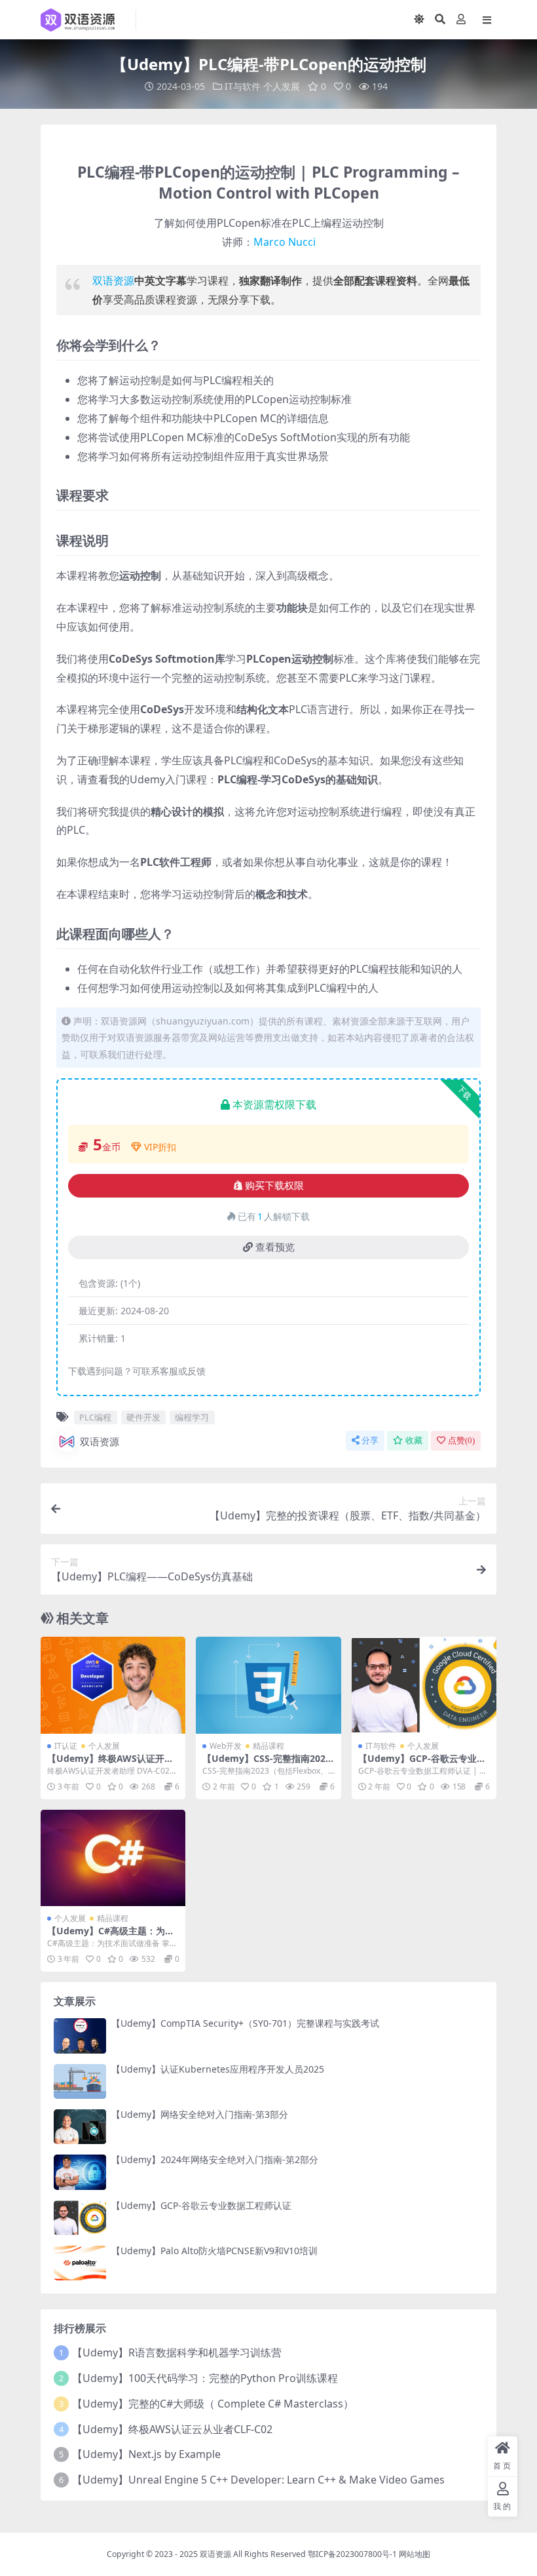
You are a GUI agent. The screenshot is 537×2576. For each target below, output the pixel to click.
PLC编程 (95, 1417)
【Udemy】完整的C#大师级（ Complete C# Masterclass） (213, 2404)
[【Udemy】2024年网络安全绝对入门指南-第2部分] (80, 2172)
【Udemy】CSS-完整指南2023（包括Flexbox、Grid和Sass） (267, 1764)
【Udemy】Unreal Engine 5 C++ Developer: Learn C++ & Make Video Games (258, 2480)
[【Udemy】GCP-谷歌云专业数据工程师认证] (424, 1685)
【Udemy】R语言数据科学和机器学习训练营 (177, 2352)
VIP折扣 (160, 1147)
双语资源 (113, 281)
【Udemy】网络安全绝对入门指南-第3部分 (200, 2114)
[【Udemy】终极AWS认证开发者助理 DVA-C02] (113, 1685)
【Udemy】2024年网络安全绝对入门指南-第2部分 (215, 2159)
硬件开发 (143, 1417)
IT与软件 (243, 86)
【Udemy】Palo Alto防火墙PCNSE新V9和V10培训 (214, 2251)
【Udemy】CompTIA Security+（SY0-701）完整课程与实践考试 (245, 2023)
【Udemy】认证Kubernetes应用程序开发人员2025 (218, 2069)
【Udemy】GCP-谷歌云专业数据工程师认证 (422, 1764)
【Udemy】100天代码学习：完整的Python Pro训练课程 (205, 2378)
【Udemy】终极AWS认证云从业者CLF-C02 (172, 2429)
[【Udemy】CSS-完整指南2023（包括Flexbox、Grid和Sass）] (268, 1685)
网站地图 (415, 2554)
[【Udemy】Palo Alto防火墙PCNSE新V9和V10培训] (80, 2263)
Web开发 (226, 1746)
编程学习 (192, 1417)
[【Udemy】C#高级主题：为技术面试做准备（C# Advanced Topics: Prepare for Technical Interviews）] (113, 1858)
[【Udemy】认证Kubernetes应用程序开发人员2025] (80, 2081)
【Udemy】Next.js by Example (146, 2454)
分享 (370, 1440)
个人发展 (282, 86)
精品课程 (268, 1746)
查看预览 (275, 1247)
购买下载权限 (274, 1186)
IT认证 (66, 1746)
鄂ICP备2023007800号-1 (352, 2554)
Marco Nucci (285, 242)
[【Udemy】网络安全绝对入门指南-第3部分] (80, 2127)
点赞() (461, 1440)
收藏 (414, 1440)
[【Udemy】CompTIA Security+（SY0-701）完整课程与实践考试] (80, 2036)
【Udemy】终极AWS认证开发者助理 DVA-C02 (110, 1764)
